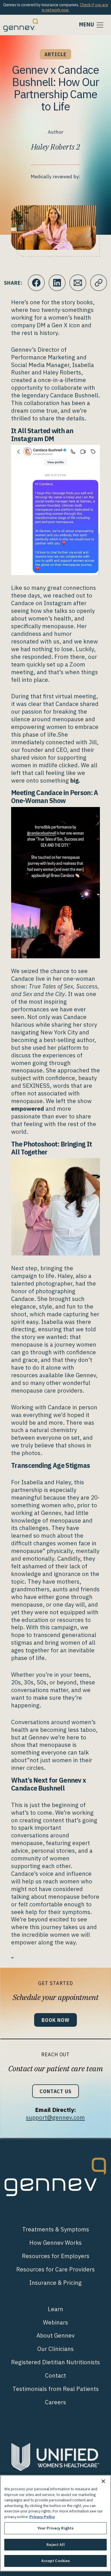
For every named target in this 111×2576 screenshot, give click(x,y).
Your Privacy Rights (55, 2528)
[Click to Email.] (78, 283)
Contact (55, 2375)
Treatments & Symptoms (56, 2229)
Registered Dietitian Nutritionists (55, 2362)
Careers (55, 2402)
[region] (55, 2523)
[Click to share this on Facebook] (36, 283)
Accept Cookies (56, 2561)
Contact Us (55, 2091)
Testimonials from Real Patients (56, 2389)
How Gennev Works (55, 2243)
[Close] (103, 2481)
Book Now (55, 2020)
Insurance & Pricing (55, 2283)
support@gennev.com (55, 2117)
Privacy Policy (42, 2517)
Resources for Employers (56, 2256)
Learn (55, 2309)
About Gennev (55, 2335)
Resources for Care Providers (55, 2269)
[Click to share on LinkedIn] (57, 283)
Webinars (55, 2322)
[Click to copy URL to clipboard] (99, 283)
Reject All (55, 2545)
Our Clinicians (55, 2349)
